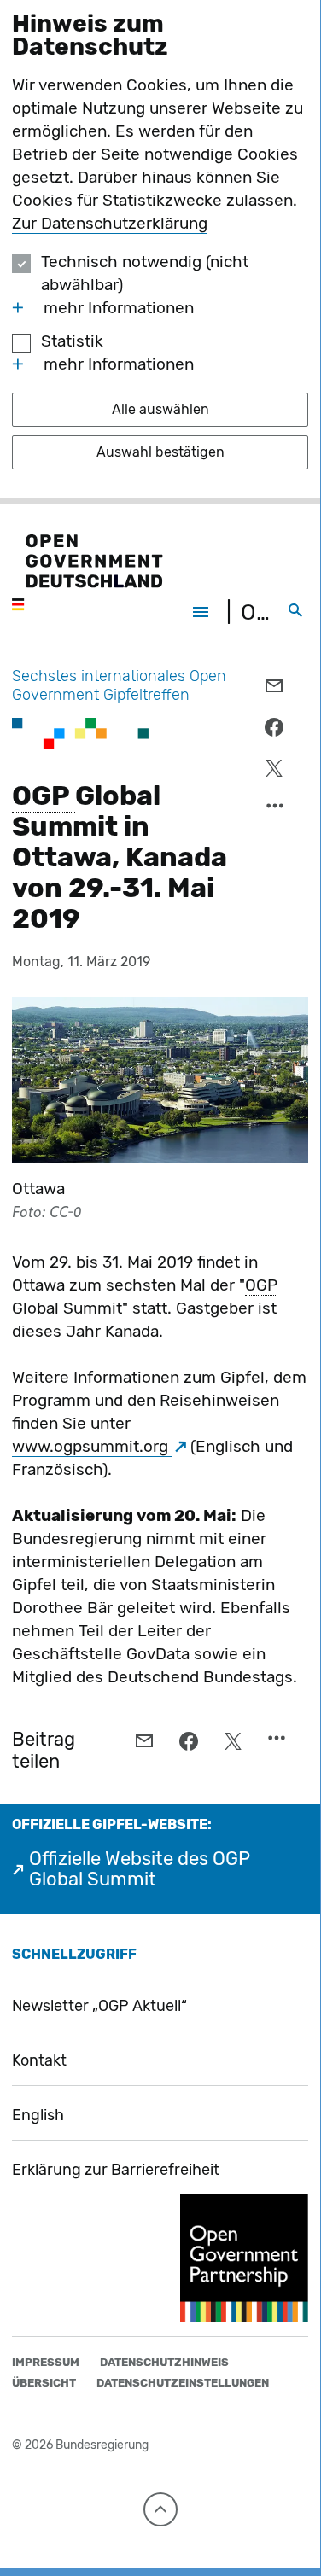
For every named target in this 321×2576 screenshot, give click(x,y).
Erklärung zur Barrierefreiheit (116, 2170)
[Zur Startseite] (87, 574)
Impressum (46, 2362)
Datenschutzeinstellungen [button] (183, 2383)
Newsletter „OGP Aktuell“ (99, 2006)
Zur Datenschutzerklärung (110, 223)
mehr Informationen (119, 308)
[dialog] (160, 252)
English (38, 2115)
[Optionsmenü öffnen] (276, 810)
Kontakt (39, 2060)
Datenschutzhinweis (164, 2362)
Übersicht (44, 2383)
